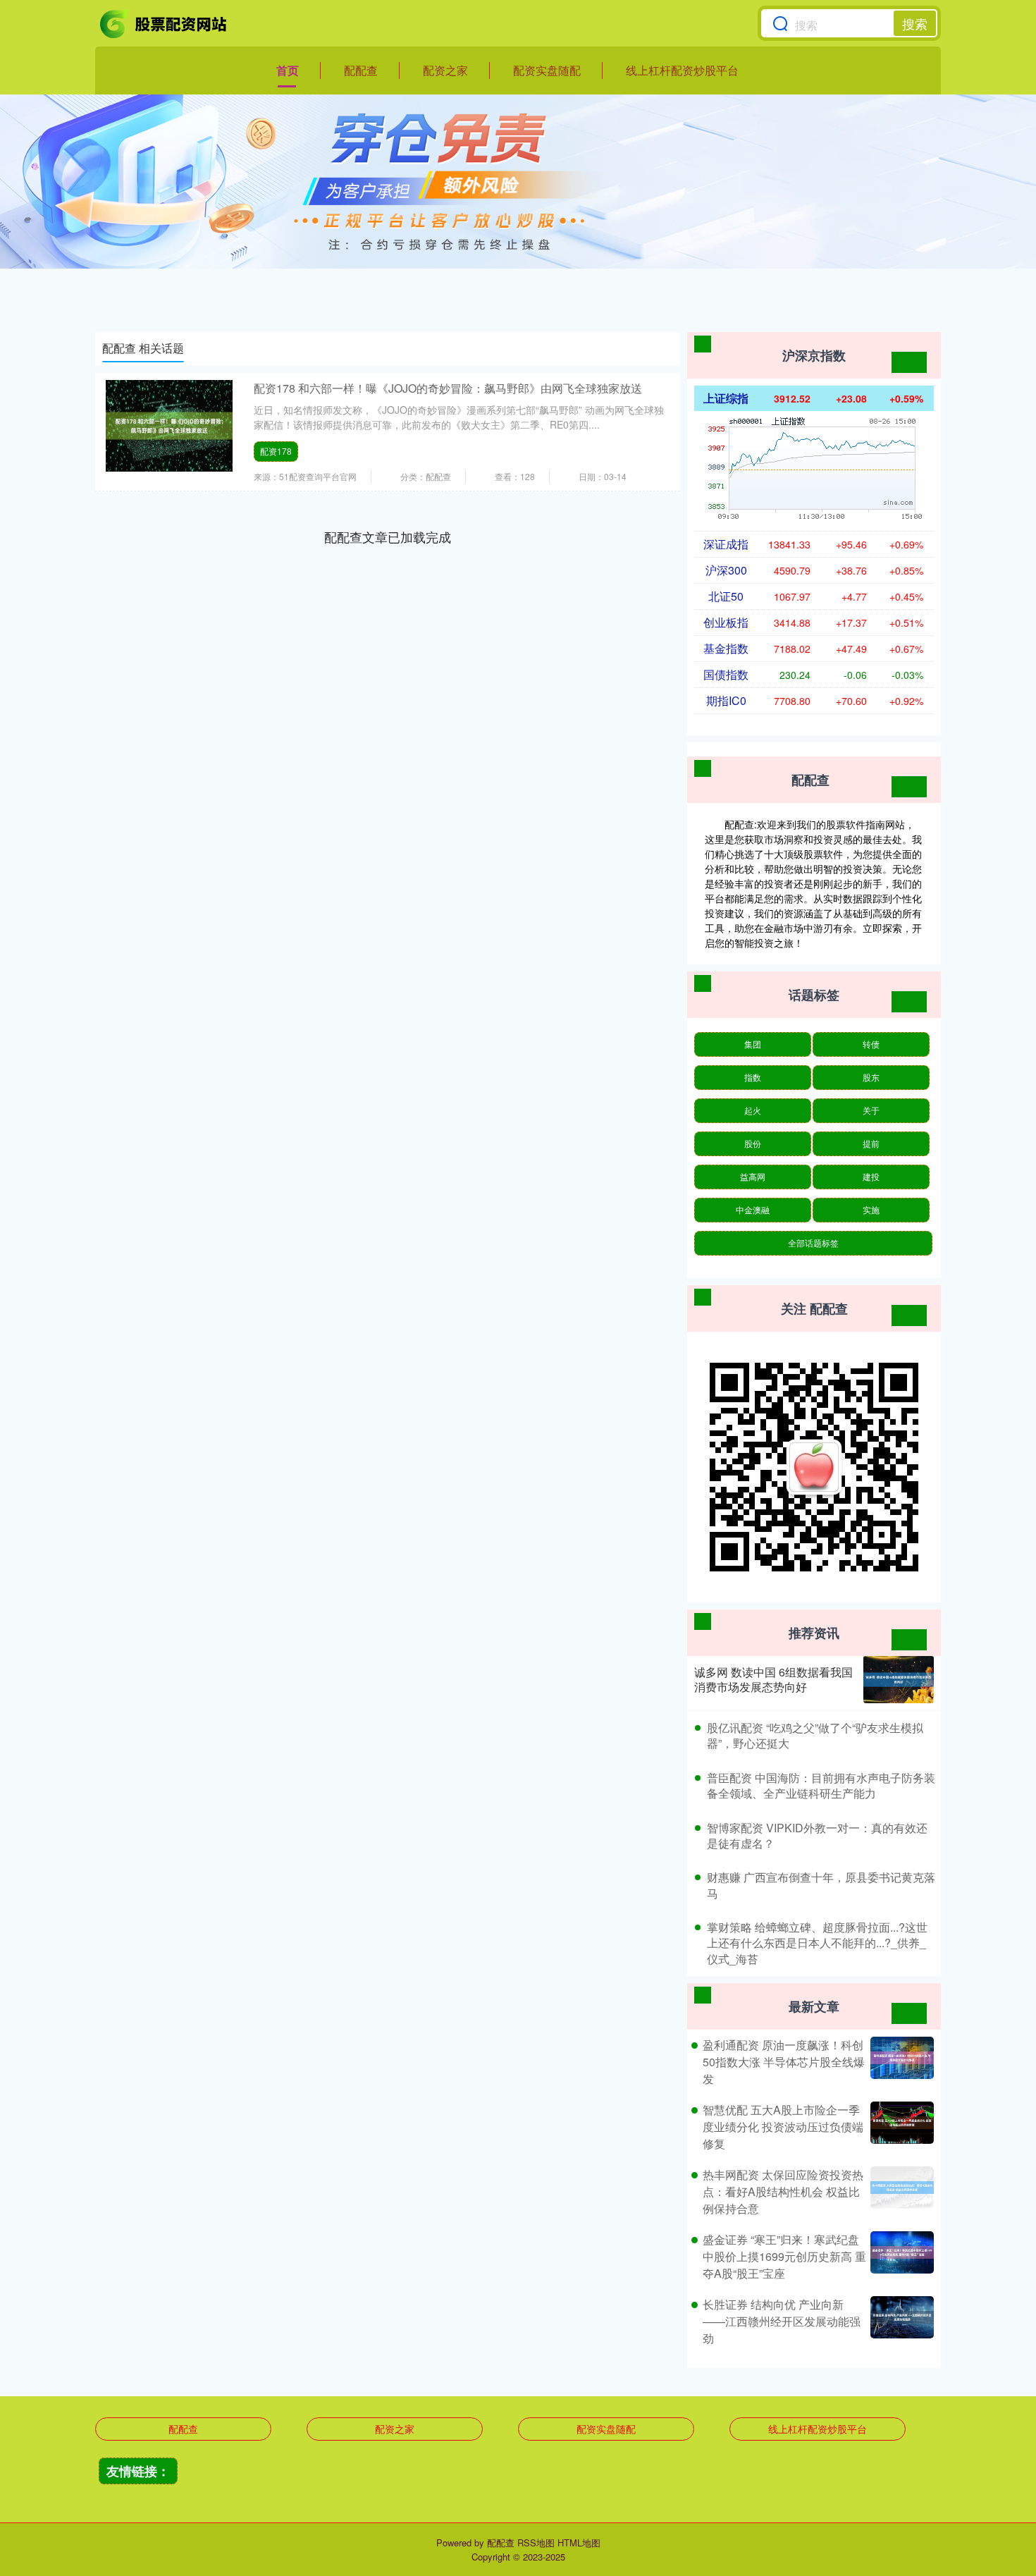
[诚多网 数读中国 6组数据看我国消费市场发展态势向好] (899, 1680)
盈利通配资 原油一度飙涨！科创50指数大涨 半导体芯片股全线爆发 (784, 2062)
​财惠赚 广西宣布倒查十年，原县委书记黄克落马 (821, 1885)
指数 (753, 1077)
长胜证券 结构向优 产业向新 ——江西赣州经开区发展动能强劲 (782, 2321)
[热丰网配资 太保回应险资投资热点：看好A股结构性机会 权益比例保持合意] (900, 2192)
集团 (753, 1044)
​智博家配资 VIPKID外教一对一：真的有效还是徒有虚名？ (817, 1835)
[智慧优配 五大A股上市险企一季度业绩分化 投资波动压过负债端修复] (900, 2127)
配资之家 (445, 70)
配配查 (361, 70)
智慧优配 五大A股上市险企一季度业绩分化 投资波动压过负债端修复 (783, 2127)
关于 (871, 1110)
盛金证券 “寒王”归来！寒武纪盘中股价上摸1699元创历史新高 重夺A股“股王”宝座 (784, 2256)
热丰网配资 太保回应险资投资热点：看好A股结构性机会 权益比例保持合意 (783, 2191)
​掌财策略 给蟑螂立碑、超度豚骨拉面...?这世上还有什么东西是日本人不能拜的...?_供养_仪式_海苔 (817, 1943)
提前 (871, 1143)
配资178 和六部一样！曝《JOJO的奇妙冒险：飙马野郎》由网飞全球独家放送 (448, 388)
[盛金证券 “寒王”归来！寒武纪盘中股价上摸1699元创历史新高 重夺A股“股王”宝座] (900, 2257)
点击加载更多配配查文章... (388, 536)
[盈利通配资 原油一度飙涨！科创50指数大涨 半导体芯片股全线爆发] (900, 2062)
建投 (871, 1176)
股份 (753, 1143)
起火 (753, 1110)
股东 (871, 1077)
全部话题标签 (813, 1243)
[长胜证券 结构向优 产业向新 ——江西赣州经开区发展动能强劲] (900, 2322)
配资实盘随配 (547, 70)
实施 (871, 1209)
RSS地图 (536, 2543)
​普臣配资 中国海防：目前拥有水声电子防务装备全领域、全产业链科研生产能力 (821, 1785)
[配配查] (164, 23)
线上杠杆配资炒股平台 (682, 70)
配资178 (276, 451)
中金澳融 (753, 1209)
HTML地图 (579, 2543)
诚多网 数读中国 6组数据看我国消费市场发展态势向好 (773, 1679)
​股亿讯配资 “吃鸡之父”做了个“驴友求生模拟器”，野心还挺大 (815, 1735)
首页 (288, 70)
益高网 (753, 1176)
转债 (871, 1044)
